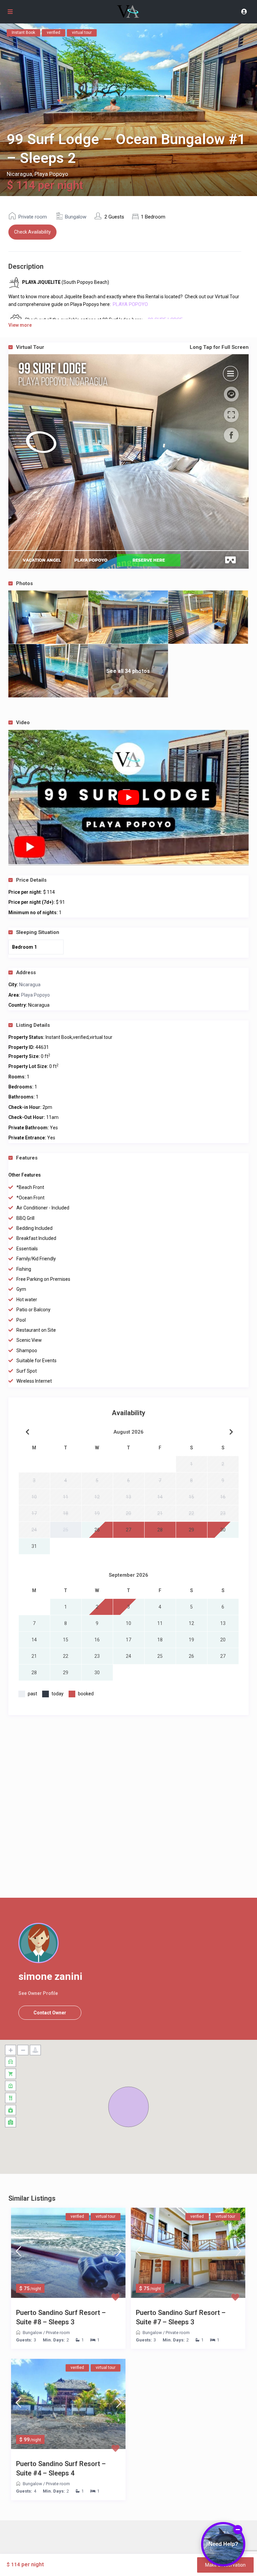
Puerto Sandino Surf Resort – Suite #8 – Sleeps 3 (61, 2317)
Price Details (31, 880)
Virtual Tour (132, 347)
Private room (33, 217)
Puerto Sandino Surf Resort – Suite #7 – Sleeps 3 (181, 2317)
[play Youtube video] (128, 798)
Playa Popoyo (51, 174)
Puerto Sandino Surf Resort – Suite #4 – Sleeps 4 (61, 2468)
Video (23, 722)
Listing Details (33, 1025)
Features (27, 1158)
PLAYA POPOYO (131, 304)
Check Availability (32, 232)
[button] (128, 2107)
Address (26, 972)
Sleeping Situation (38, 932)
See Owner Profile (38, 1993)
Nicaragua (19, 174)
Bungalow (76, 217)
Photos (24, 583)
